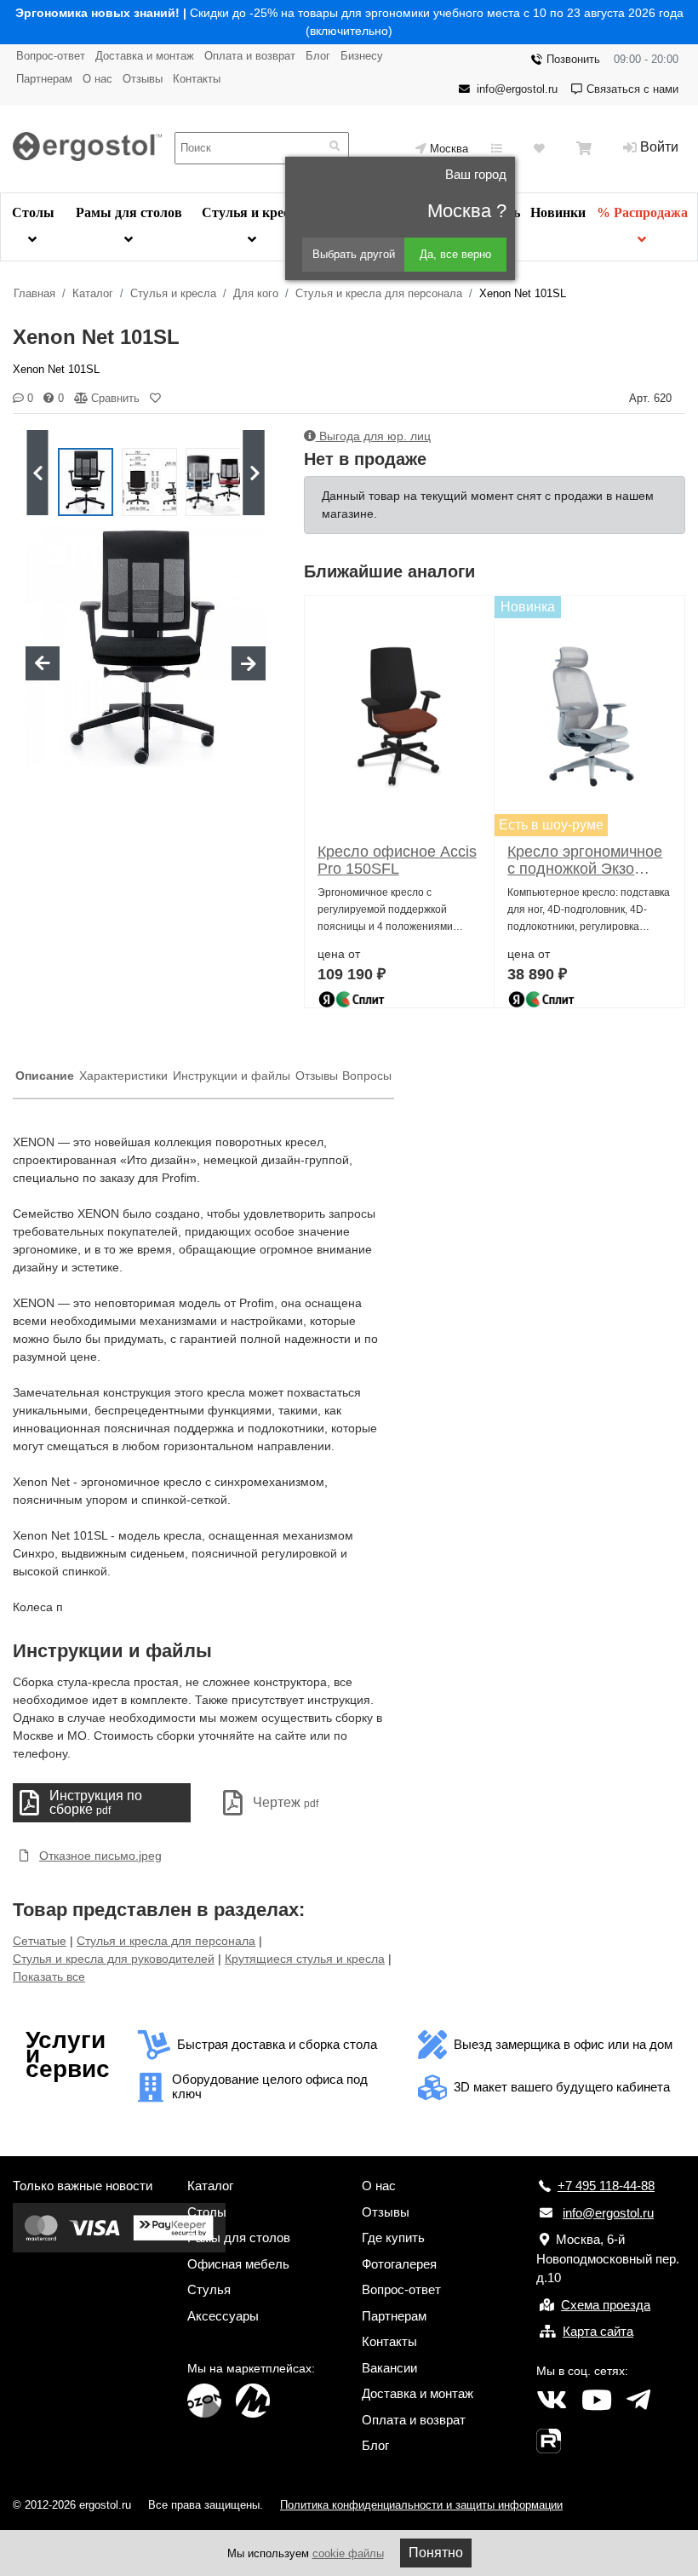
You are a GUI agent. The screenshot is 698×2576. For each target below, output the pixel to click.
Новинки (558, 212)
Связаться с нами (632, 89)
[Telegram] (638, 2401)
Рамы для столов (129, 212)
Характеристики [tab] (123, 1076)
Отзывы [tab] (317, 1076)
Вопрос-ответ (51, 56)
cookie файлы (348, 2553)
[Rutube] (549, 2441)
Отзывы (143, 79)
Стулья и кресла (253, 212)
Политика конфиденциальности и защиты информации (421, 2505)
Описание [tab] (45, 1076)
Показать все (49, 1976)
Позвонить (573, 59)
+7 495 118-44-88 (606, 2186)
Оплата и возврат (250, 56)
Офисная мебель (238, 2264)
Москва (449, 149)
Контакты (197, 79)
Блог (318, 56)
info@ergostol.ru (517, 89)
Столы (33, 212)
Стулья (209, 2289)
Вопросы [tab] (367, 1076)
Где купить (393, 2238)
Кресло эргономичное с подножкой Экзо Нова (585, 860)
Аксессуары (223, 2316)
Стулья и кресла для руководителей (114, 1959)
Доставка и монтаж (145, 56)
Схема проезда (606, 2305)
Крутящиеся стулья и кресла (305, 1959)
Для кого (256, 293)
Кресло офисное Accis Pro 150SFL (397, 860)
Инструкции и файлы (232, 1076)
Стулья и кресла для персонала (379, 293)
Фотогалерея (399, 2264)
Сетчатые (40, 1941)
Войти (659, 147)
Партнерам (44, 79)
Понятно (436, 2553)
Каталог (93, 293)
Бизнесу (362, 56)
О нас (97, 79)
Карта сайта (598, 2331)
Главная (34, 293)
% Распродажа (642, 212)
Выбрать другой (354, 254)
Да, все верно (455, 254)
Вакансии (389, 2368)
